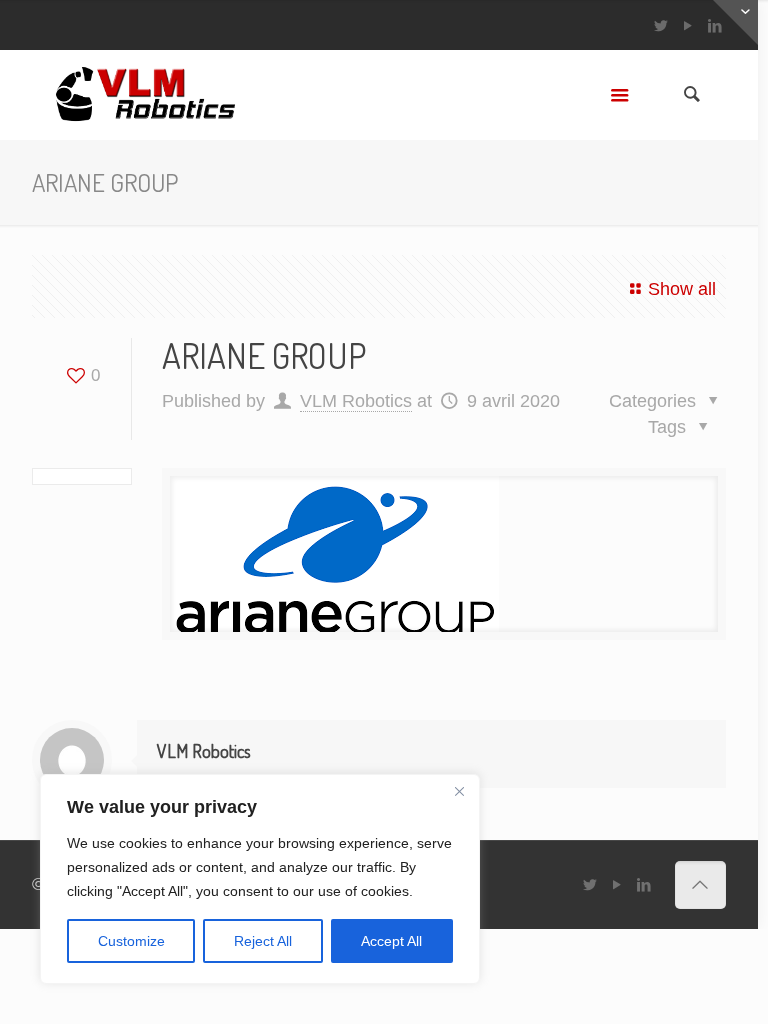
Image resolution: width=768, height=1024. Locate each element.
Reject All (263, 941)
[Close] (459, 791)
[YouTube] (688, 25)
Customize (131, 941)
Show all (682, 289)
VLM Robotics (356, 401)
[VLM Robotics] (145, 95)
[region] (260, 879)
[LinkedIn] (644, 884)
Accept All (391, 941)
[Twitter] (661, 25)
